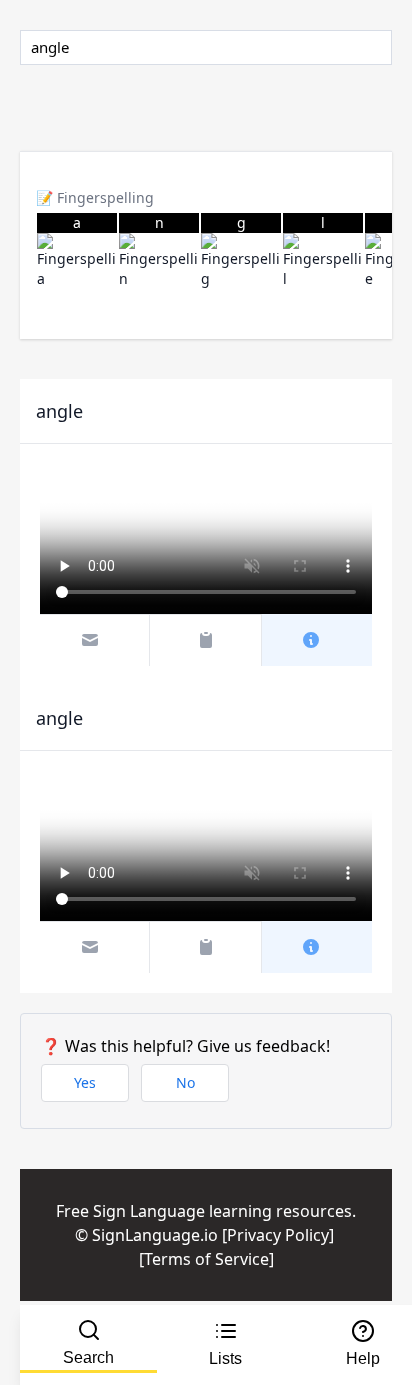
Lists (225, 1358)
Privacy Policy (278, 1235)
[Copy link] (205, 640)
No (185, 1082)
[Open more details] (317, 640)
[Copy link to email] (95, 640)
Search (88, 1357)
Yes (85, 1082)
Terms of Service (206, 1259)
